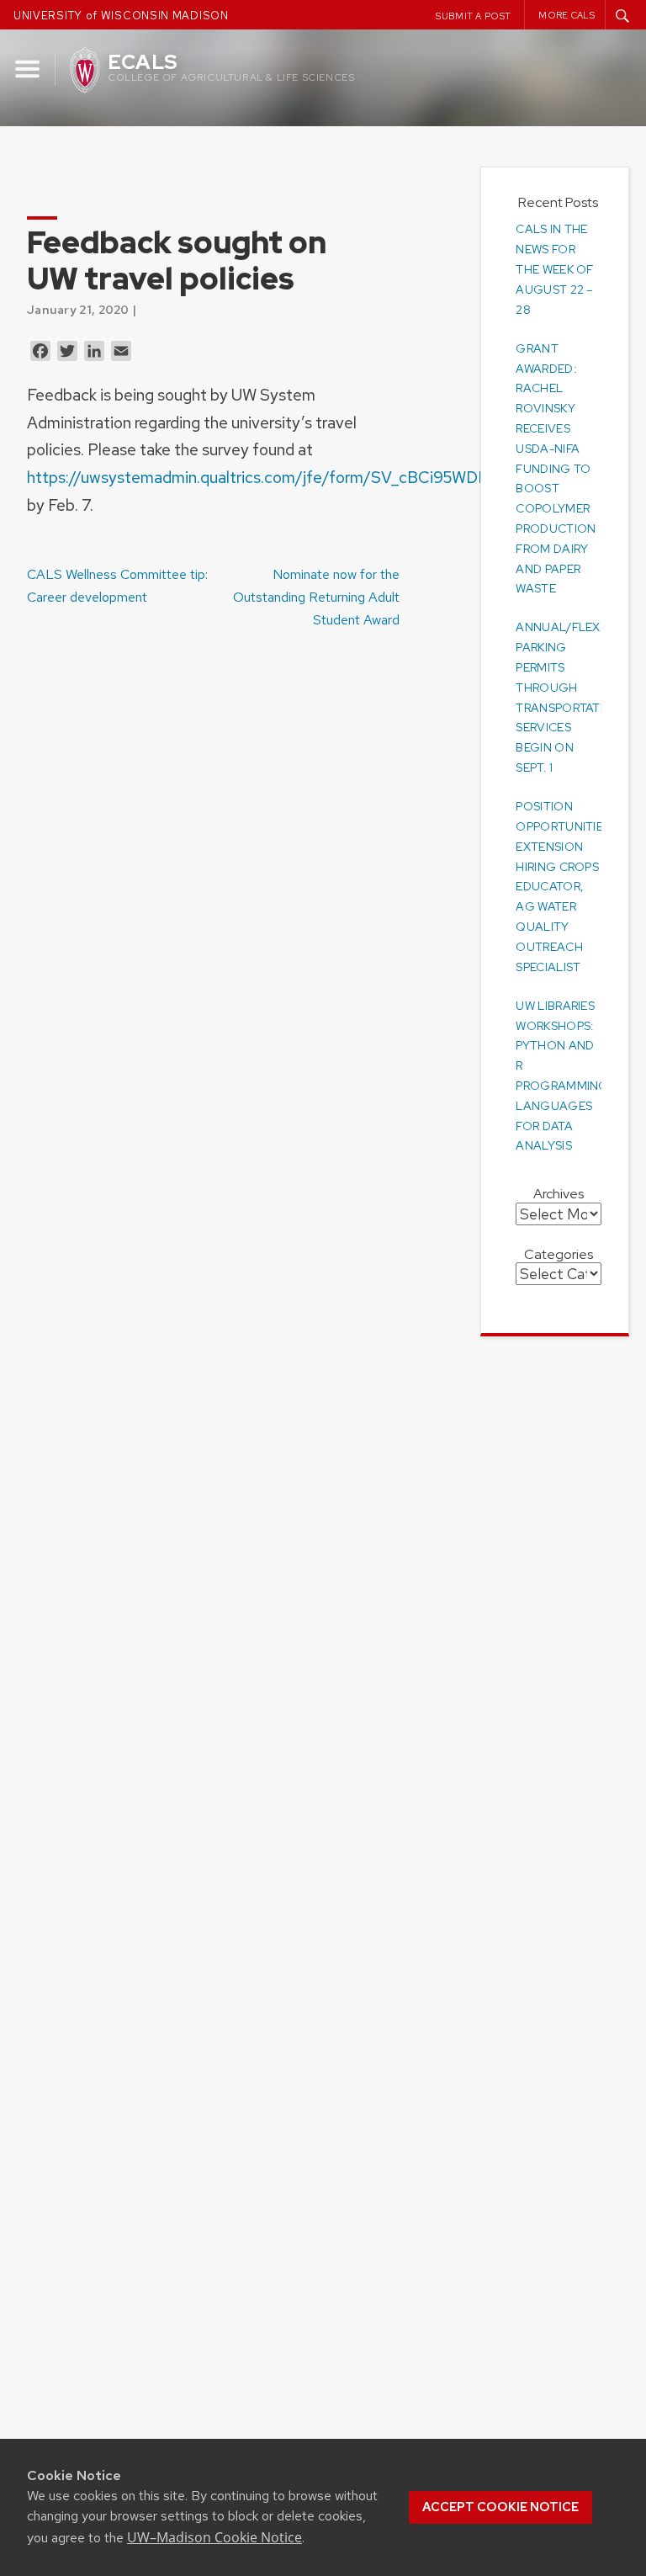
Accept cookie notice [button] (500, 2507)
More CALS (567, 15)
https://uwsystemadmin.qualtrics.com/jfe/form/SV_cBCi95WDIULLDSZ (286, 477)
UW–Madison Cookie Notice (214, 2537)
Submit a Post (473, 16)
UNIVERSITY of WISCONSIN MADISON (121, 16)
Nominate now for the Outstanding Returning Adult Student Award (316, 597)
